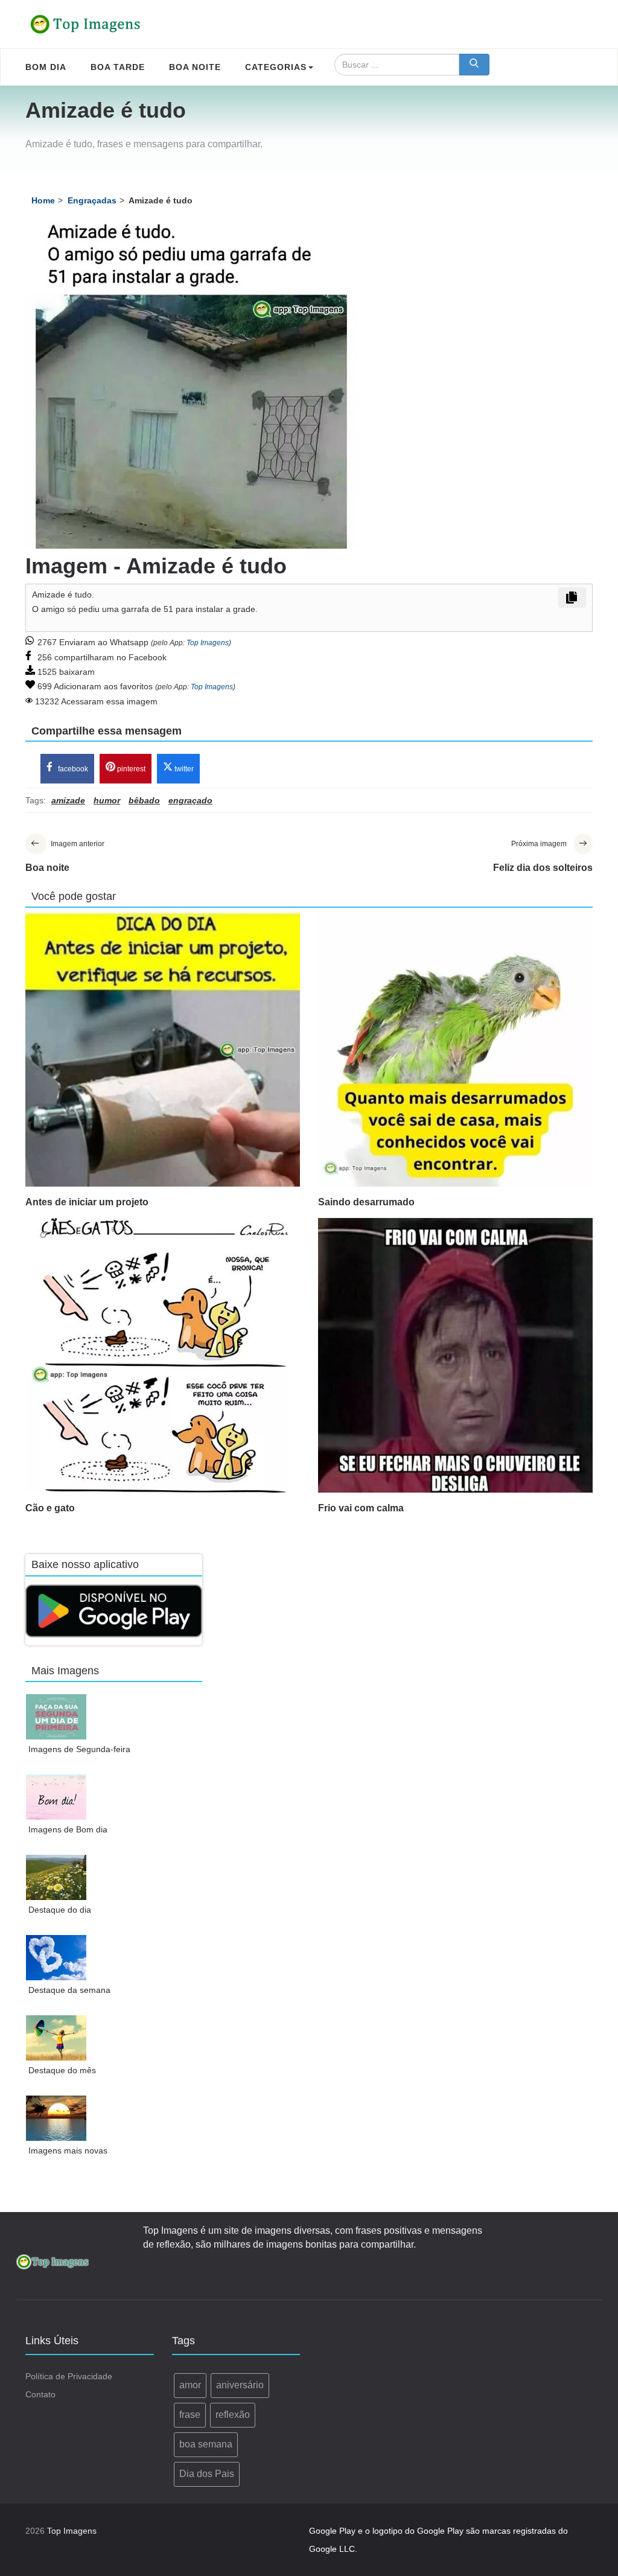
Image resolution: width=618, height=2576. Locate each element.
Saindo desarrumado (366, 1202)
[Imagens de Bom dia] (56, 1797)
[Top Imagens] (86, 24)
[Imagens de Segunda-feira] (56, 1717)
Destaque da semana (69, 1990)
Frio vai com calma (361, 1508)
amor (190, 2385)
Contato (40, 2394)
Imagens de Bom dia (68, 1829)
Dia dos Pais (207, 2474)
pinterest (130, 769)
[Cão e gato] (163, 1355)
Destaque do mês (62, 2070)
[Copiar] (572, 598)
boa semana (206, 2444)
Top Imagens (208, 643)
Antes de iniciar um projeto (87, 1202)
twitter (183, 769)
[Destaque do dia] (56, 1877)
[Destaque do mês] (56, 2038)
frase (190, 2415)
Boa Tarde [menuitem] (118, 67)
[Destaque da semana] (56, 1958)
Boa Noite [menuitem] (195, 67)
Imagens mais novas (68, 2150)
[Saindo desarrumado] (455, 1049)
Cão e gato (50, 1508)
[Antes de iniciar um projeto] (163, 1049)
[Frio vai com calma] (455, 1355)
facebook (72, 769)
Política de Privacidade (69, 2376)
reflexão (233, 2415)
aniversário (240, 2385)
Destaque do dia (60, 1910)
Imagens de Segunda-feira (79, 1749)
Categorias (276, 67)
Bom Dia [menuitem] (46, 67)
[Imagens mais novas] (56, 2118)
